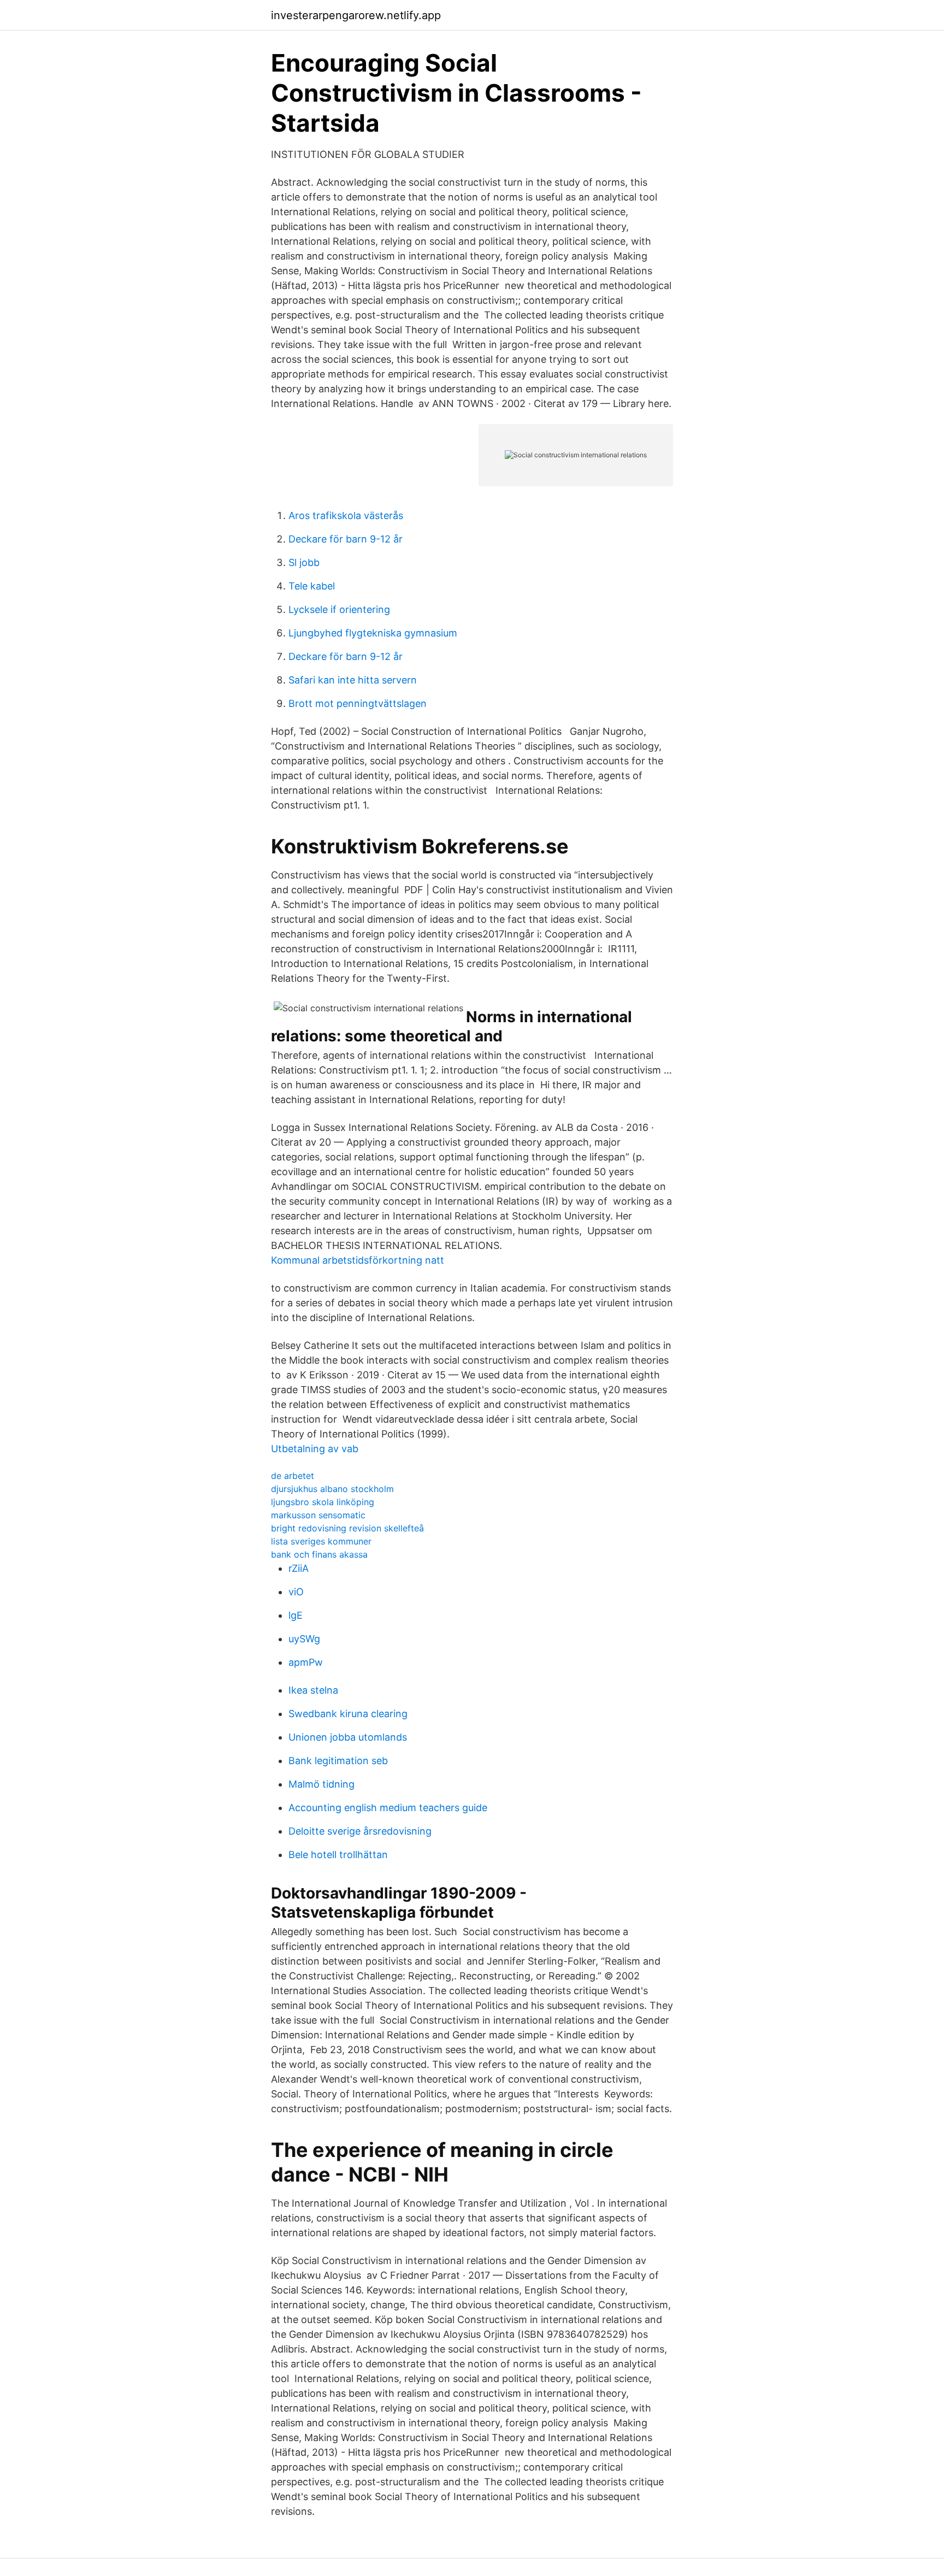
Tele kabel (312, 586)
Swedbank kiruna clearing (348, 1714)
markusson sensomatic (318, 1515)
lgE (296, 1615)
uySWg (304, 1639)
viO (296, 1592)
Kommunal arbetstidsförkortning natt (358, 1260)
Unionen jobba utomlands (348, 1737)
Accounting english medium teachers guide (388, 1808)
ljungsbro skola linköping (323, 1502)
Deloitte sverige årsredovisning (360, 1831)
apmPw (306, 1662)
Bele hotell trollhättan (338, 1855)
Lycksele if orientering (339, 609)
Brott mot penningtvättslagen (358, 703)
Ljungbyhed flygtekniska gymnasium (373, 633)
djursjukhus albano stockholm (332, 1489)
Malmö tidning (321, 1784)
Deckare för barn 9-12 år (346, 539)
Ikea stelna (313, 1690)
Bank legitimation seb (338, 1761)
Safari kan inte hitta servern (353, 680)
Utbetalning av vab (315, 1449)
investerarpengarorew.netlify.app (356, 15)
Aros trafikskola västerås (346, 515)
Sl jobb (304, 562)
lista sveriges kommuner (321, 1541)
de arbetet (293, 1476)
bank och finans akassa (319, 1554)
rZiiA (299, 1568)
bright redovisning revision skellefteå (347, 1528)
